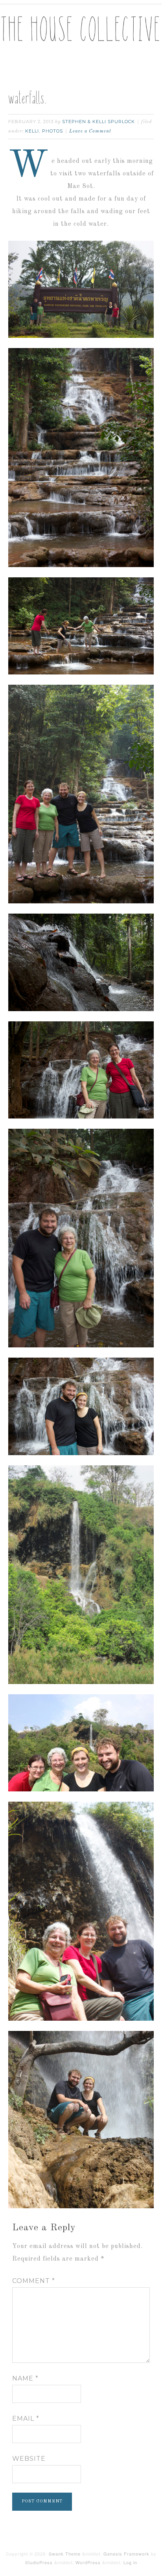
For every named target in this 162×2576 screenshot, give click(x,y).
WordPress (88, 2562)
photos (52, 131)
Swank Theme (65, 2554)
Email (26, 2418)
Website (29, 2459)
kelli (32, 131)
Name (25, 2378)
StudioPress (39, 2562)
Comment (34, 2281)
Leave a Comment (90, 131)
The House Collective (81, 36)
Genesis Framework (126, 2554)
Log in (130, 2562)
